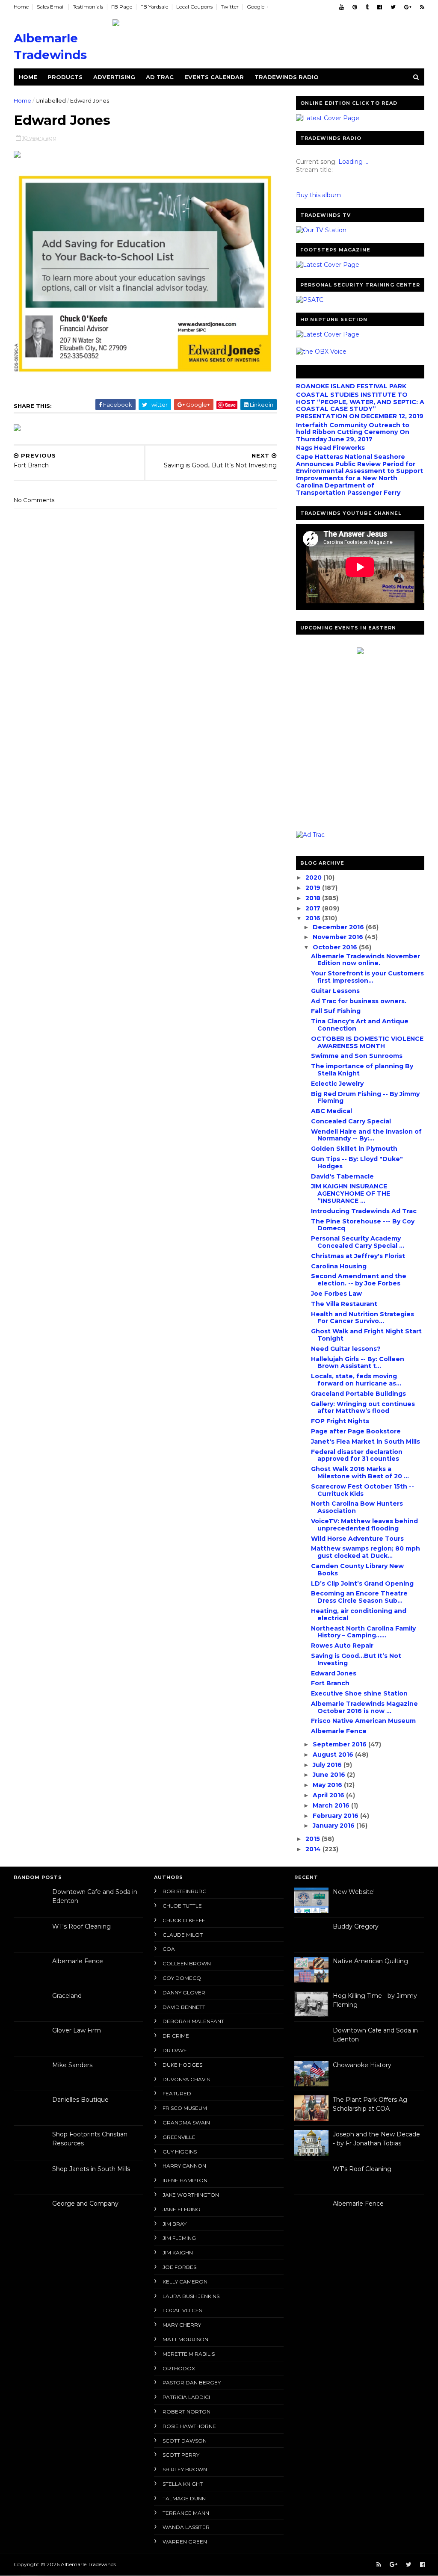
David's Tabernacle (342, 1176)
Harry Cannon (184, 2166)
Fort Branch (330, 1683)
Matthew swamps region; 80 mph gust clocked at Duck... (365, 1552)
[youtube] (342, 7)
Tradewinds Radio (287, 77)
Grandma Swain (186, 2123)
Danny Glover (184, 1993)
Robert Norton (186, 2412)
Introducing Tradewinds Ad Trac (364, 1211)
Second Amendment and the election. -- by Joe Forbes (359, 1280)
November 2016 (339, 937)
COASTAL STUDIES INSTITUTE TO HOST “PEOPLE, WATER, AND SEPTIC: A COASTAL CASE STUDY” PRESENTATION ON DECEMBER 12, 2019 (360, 405)
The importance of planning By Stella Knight (362, 1070)
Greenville (179, 2137)
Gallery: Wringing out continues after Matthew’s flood (363, 1408)
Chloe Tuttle (182, 1906)
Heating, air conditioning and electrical (359, 1614)
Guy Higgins (180, 2152)
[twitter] (393, 7)
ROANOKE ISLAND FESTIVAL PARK (351, 386)
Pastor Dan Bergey (192, 2383)
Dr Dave (175, 2050)
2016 (314, 918)
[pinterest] (355, 7)
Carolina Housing (339, 1266)
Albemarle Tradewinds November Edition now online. (365, 960)
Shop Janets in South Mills (91, 2169)
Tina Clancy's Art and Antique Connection (360, 1025)
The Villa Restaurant (344, 1304)
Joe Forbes (179, 2267)
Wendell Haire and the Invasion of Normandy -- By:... (366, 1135)
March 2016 (332, 1805)
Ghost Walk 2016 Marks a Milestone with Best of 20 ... (360, 1473)
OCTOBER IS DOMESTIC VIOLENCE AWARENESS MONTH (367, 1042)
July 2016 (328, 1765)
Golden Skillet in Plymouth (354, 1149)
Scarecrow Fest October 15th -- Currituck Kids (363, 1490)
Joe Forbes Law (336, 1294)
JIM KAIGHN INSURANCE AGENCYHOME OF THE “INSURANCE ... (351, 1193)
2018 (314, 898)
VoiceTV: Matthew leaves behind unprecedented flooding (364, 1525)
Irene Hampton (185, 2180)
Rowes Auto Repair (342, 1645)
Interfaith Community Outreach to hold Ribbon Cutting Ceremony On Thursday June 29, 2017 (353, 432)
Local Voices (182, 2310)
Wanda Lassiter (186, 2527)
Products (65, 77)
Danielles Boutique (80, 2100)
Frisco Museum (185, 2108)
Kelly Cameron (185, 2282)
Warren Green (185, 2542)
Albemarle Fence (339, 1731)
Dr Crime (176, 2036)
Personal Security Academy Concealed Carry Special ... (358, 1242)
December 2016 (339, 927)
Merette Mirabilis (189, 2354)
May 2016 (328, 1785)
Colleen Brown (187, 1963)
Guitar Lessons (335, 991)
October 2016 (336, 947)
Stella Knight (183, 2484)
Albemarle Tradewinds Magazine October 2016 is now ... (364, 1707)
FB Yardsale (154, 7)
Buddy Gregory (356, 1926)
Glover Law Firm (77, 2030)
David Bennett (184, 2007)
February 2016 (336, 1816)
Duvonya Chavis (186, 2079)
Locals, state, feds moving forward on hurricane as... (356, 1380)
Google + (258, 7)
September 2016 (340, 1744)
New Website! (354, 1892)
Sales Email (51, 7)
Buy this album (318, 195)
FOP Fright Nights (340, 1421)
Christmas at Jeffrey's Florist (358, 1256)
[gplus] (408, 7)
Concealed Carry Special (351, 1121)
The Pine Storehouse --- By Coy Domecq (363, 1225)
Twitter (230, 7)
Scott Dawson (185, 2441)
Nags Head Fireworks (330, 448)
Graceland (67, 1996)
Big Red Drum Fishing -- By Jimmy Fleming (365, 1097)
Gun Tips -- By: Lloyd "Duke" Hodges (357, 1162)
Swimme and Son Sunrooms (357, 1056)
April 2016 (329, 1795)
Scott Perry (181, 2455)
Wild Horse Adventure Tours (357, 1539)
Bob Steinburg (185, 1891)
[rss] (422, 7)
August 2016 (334, 1755)
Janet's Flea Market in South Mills (365, 1442)
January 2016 (334, 1826)
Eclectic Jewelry (337, 1084)
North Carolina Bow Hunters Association (357, 1507)
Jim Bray (175, 2224)
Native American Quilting (370, 1961)
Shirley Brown (185, 2469)
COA (169, 1949)
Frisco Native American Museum (363, 1721)
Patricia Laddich (188, 2397)
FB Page (122, 7)
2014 (314, 1849)
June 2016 (330, 1775)
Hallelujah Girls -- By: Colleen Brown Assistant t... (358, 1363)
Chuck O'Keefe (184, 1920)
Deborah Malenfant (193, 2021)
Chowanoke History (362, 2065)
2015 (314, 1839)
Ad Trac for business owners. (359, 1001)
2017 (314, 908)
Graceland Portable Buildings (358, 1394)
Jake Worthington (191, 2195)
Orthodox (179, 2368)
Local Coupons (194, 7)
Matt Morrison (185, 2339)
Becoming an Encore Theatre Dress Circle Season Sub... (359, 1597)
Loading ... (353, 162)
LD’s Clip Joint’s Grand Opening (362, 1583)
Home (21, 7)
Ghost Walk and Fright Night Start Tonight (366, 1335)
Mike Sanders (72, 2065)
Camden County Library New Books (357, 1570)
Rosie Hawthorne (189, 2426)
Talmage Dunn (184, 2498)
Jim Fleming (179, 2238)
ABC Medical (331, 1111)
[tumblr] (367, 7)
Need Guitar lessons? (346, 1349)
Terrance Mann (186, 2513)
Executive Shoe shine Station (359, 1693)
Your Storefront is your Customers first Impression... (367, 977)
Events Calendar (214, 77)
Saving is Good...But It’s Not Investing (356, 1659)
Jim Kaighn (178, 2253)
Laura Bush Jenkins (191, 2296)
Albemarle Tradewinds (88, 2564)
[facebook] (380, 7)
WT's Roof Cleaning (81, 1926)
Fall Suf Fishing (336, 1011)
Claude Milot (183, 1935)
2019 (314, 888)
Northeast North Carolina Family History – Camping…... (363, 1632)
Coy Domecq (182, 1978)
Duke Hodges (182, 2065)
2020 (314, 877)
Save (230, 405)
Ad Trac (160, 77)
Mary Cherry (182, 2325)
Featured (177, 2093)
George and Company (85, 2204)
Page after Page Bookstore (356, 1431)
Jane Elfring (181, 2209)
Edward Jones (334, 1673)
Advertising (114, 77)
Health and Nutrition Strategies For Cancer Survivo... (363, 1318)
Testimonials (88, 7)
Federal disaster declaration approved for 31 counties (357, 1455)
